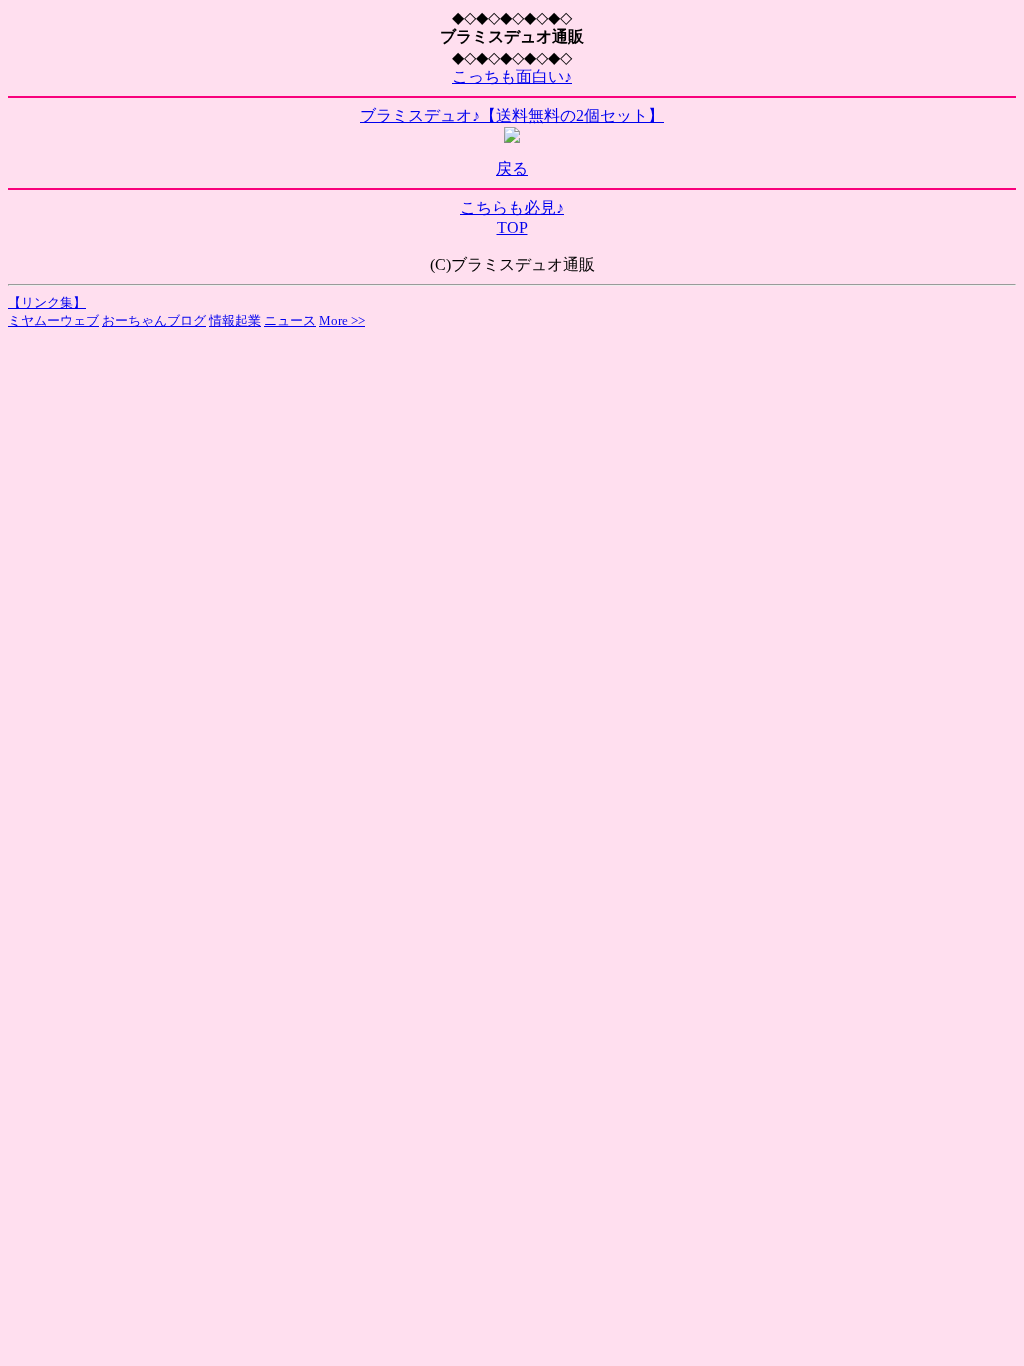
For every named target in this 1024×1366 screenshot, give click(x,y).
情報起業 (235, 320)
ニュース (290, 320)
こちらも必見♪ (512, 207)
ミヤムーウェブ (53, 320)
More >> (342, 320)
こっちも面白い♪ (512, 76)
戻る (512, 168)
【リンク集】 (47, 302)
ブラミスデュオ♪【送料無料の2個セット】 (512, 115)
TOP (512, 227)
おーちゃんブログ (154, 320)
